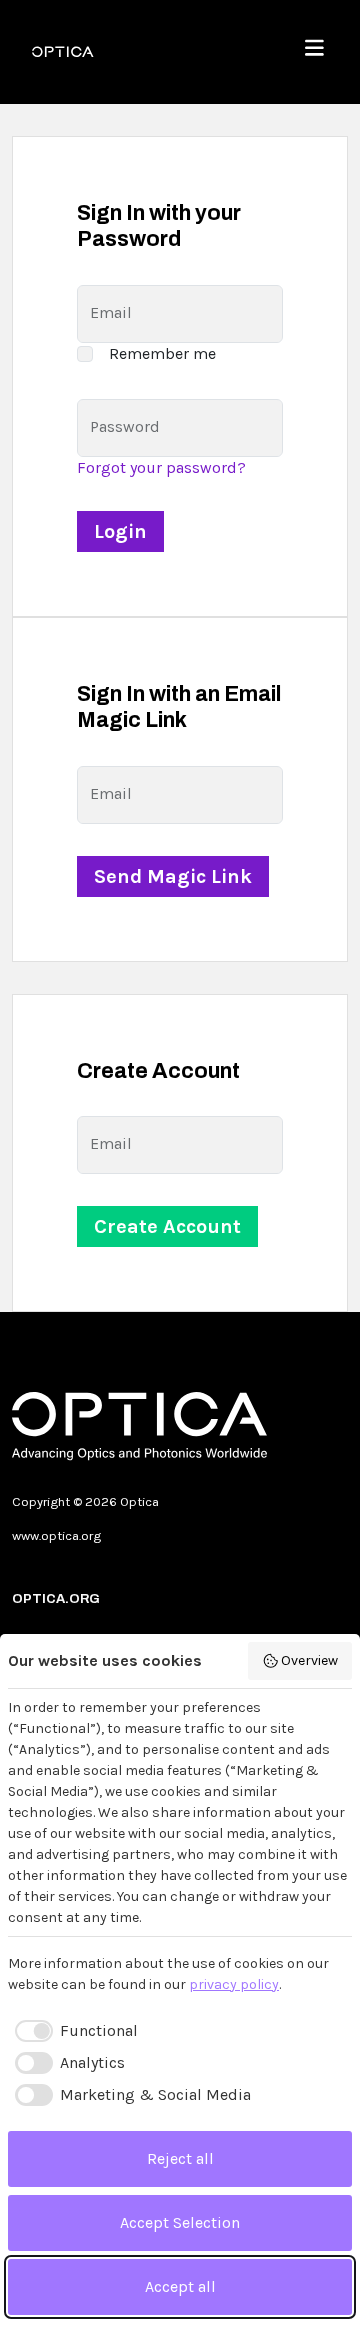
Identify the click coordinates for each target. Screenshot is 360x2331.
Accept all (180, 2286)
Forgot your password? (161, 467)
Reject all (180, 2158)
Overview (309, 1660)
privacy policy (234, 1984)
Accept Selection (180, 2222)
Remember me (162, 353)
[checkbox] (73, 2031)
